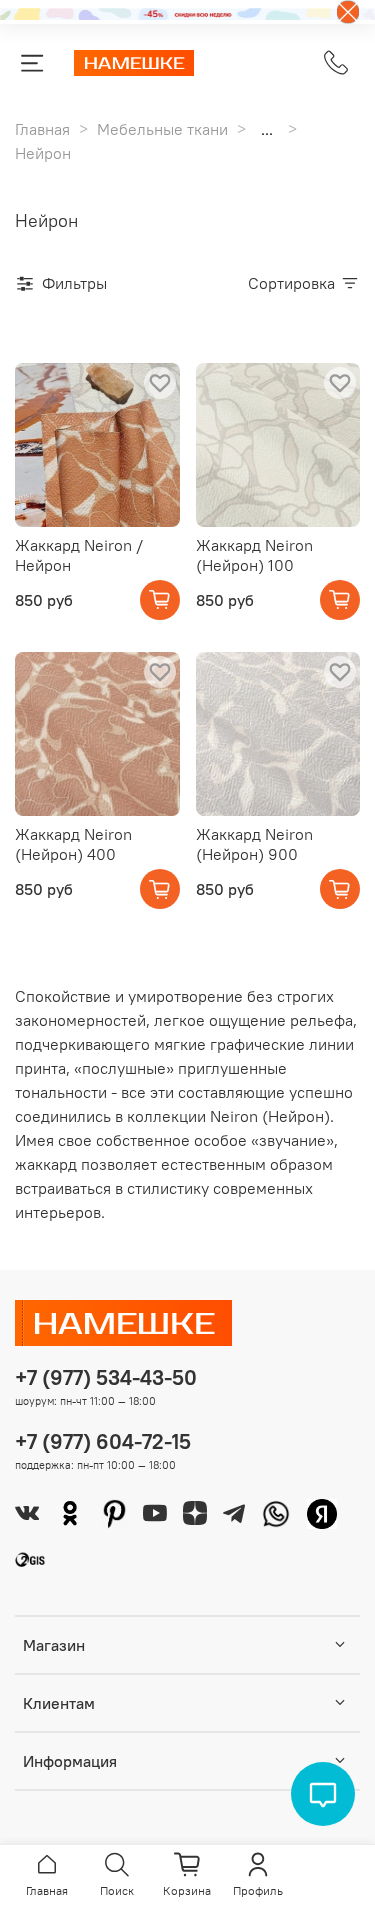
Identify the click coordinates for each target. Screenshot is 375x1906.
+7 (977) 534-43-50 (106, 1377)
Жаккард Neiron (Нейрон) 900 (254, 844)
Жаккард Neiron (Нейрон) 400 (73, 844)
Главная (42, 129)
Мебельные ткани (162, 129)
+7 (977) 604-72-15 (103, 1441)
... (267, 129)
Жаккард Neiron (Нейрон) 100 (254, 555)
